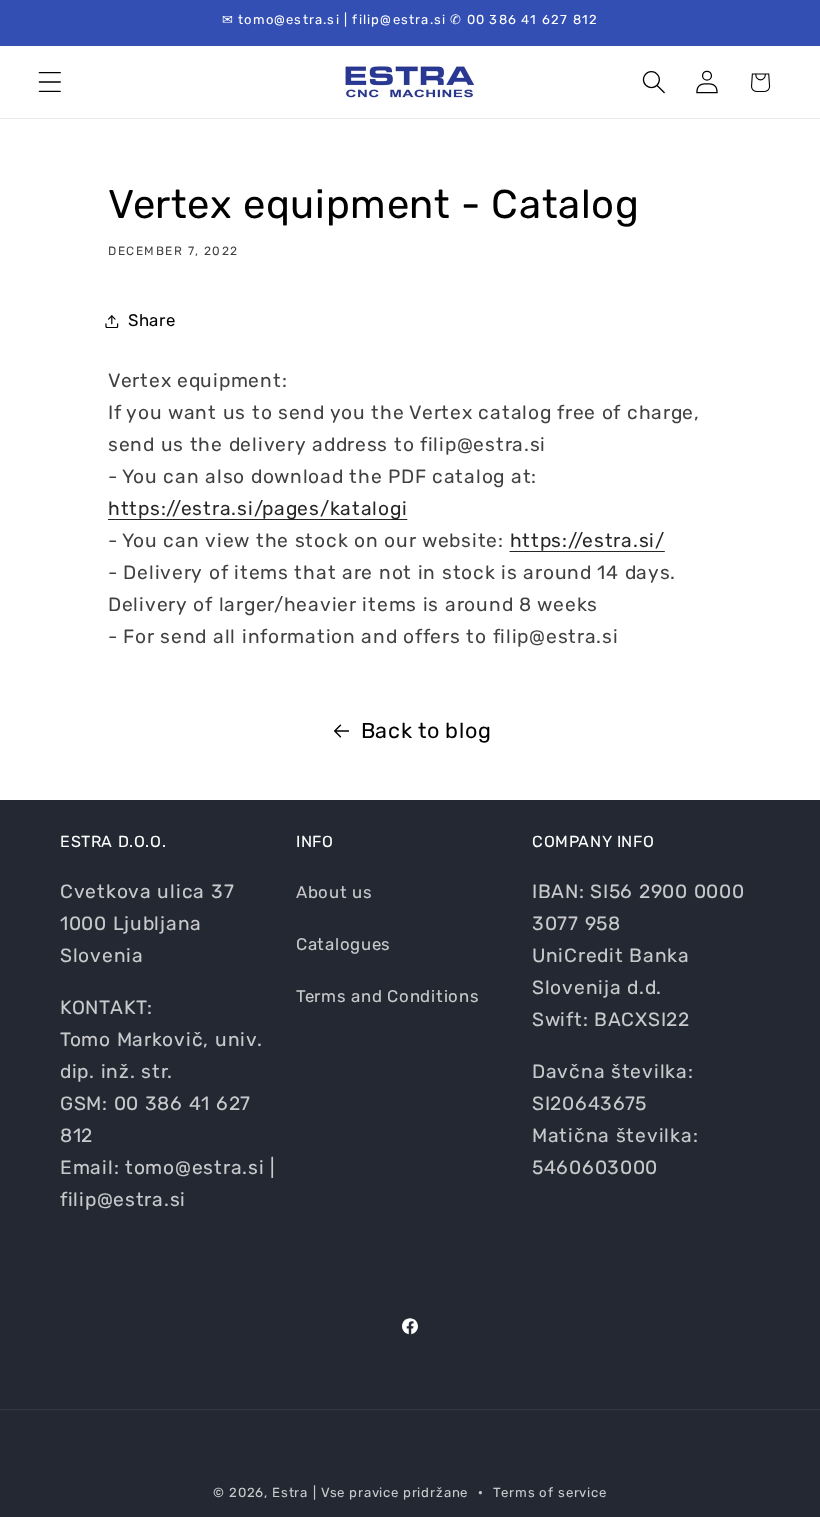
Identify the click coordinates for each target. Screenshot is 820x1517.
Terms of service (549, 1492)
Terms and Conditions (387, 996)
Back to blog (426, 730)
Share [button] (152, 320)
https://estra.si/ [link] (587, 540)
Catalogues (343, 944)
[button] (50, 82)
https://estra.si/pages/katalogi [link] (257, 508)
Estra (290, 1492)
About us (334, 892)
